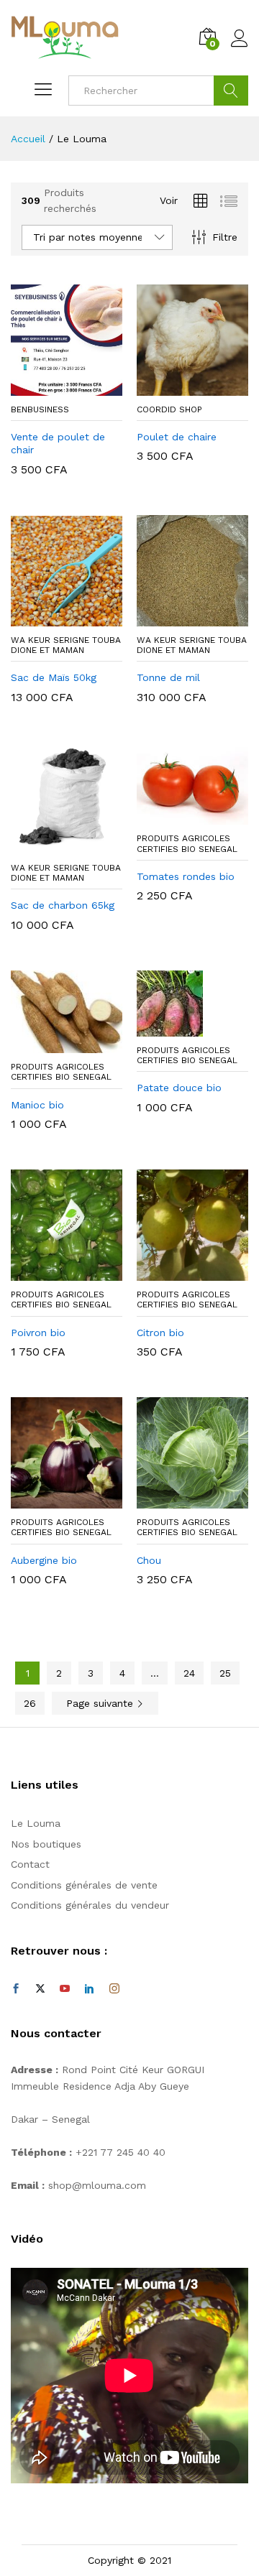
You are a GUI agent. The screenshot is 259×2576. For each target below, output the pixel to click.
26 (30, 1703)
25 (225, 1673)
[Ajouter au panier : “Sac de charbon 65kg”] (50, 845)
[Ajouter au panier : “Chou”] (176, 1500)
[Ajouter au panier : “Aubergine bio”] (50, 1500)
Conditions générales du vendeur (90, 1905)
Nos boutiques (46, 1844)
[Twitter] (40, 1989)
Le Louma (36, 1823)
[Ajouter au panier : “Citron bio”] (176, 1272)
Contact (30, 1864)
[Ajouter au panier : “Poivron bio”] (50, 1272)
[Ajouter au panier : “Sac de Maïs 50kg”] (50, 618)
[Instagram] (114, 1989)
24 (189, 1673)
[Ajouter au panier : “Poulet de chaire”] (176, 387)
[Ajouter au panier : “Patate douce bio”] (176, 1028)
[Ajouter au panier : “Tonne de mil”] (176, 618)
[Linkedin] (89, 1989)
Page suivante (101, 1703)
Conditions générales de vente (84, 1885)
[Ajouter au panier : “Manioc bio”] (50, 1044)
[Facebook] (16, 1989)
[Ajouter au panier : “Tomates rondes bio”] (176, 816)
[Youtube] (65, 1989)
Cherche (231, 91)
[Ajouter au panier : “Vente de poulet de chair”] (50, 387)
